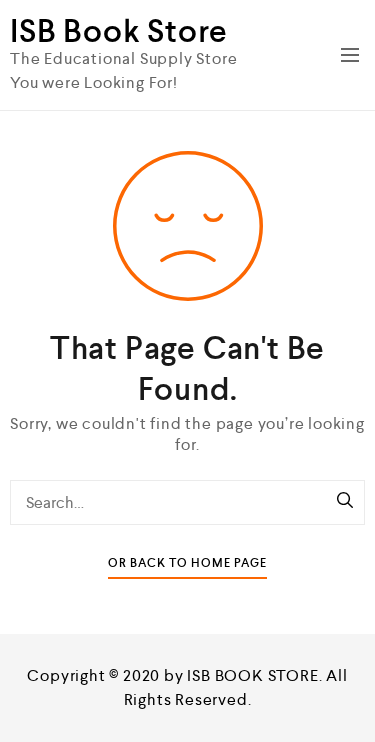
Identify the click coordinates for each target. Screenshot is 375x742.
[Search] (345, 502)
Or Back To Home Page (187, 563)
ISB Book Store (119, 31)
